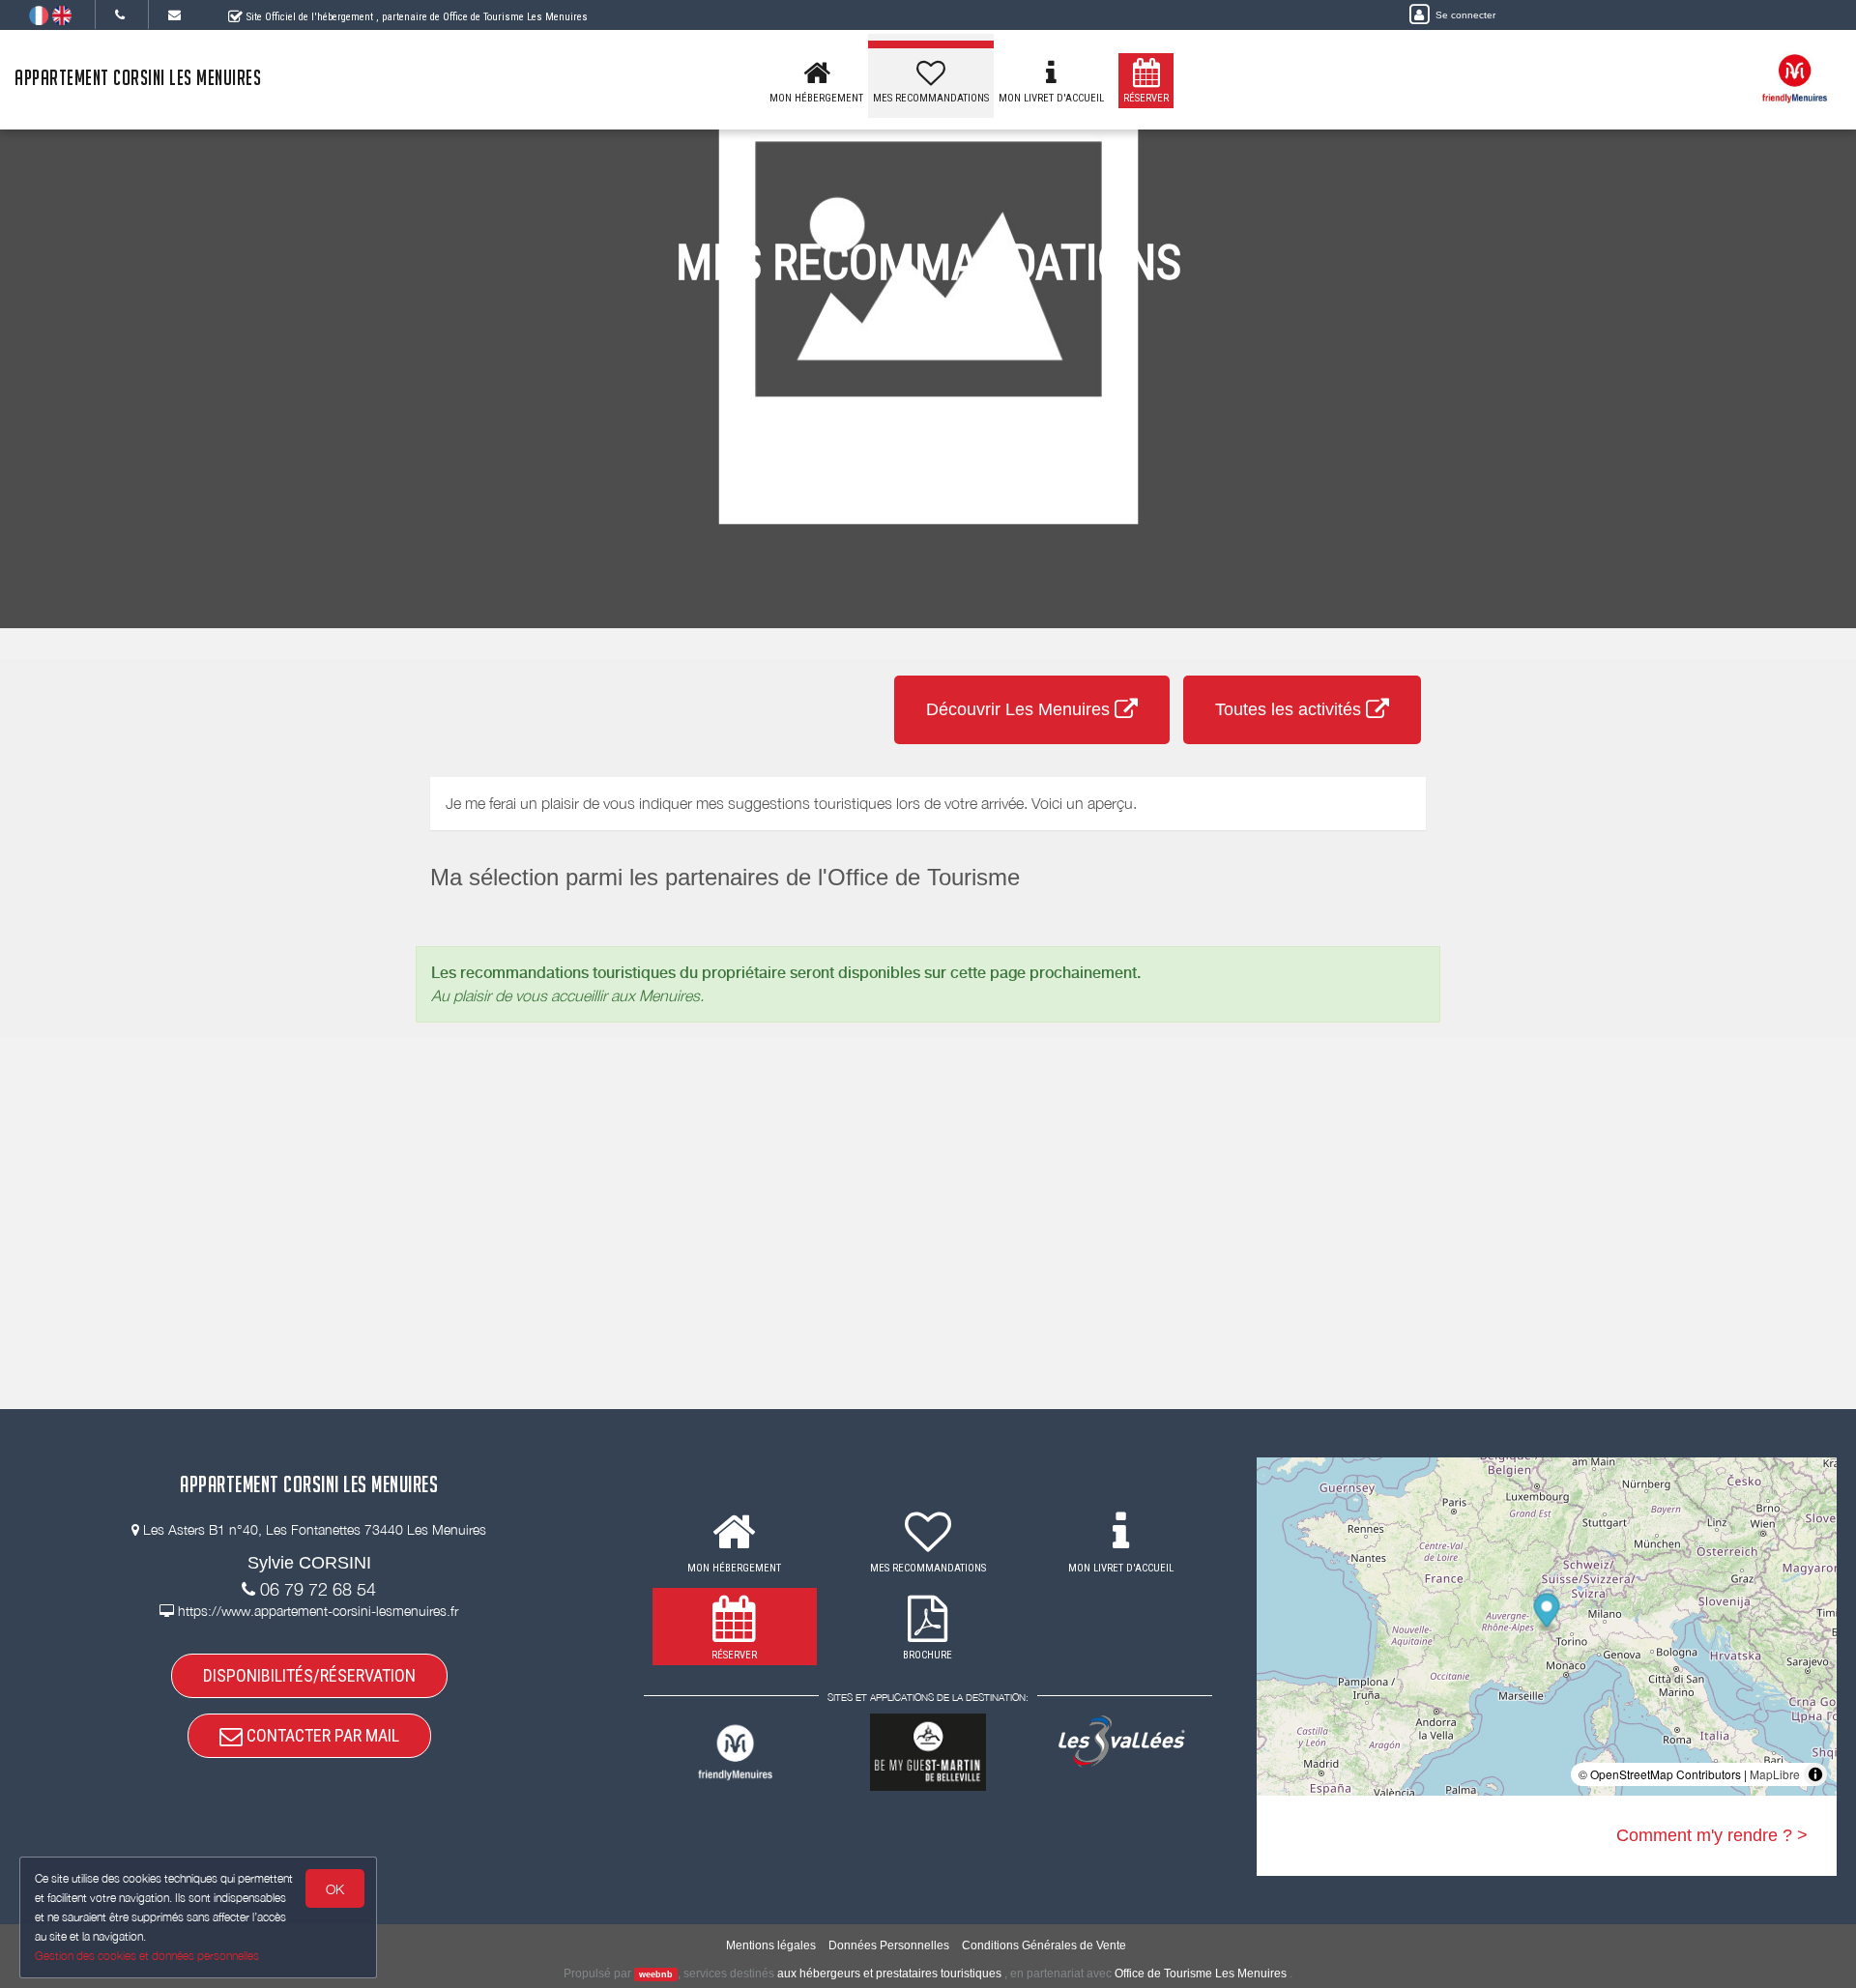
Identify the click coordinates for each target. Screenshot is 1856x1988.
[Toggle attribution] (1815, 1774)
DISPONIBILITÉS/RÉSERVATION (309, 1675)
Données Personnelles (889, 1945)
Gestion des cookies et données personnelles (147, 1956)
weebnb (656, 1974)
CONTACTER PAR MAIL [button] (321, 1735)
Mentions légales (771, 1945)
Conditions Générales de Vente (1044, 1945)
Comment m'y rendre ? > (1712, 1835)
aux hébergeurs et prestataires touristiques (889, 1974)
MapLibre (1775, 1774)
